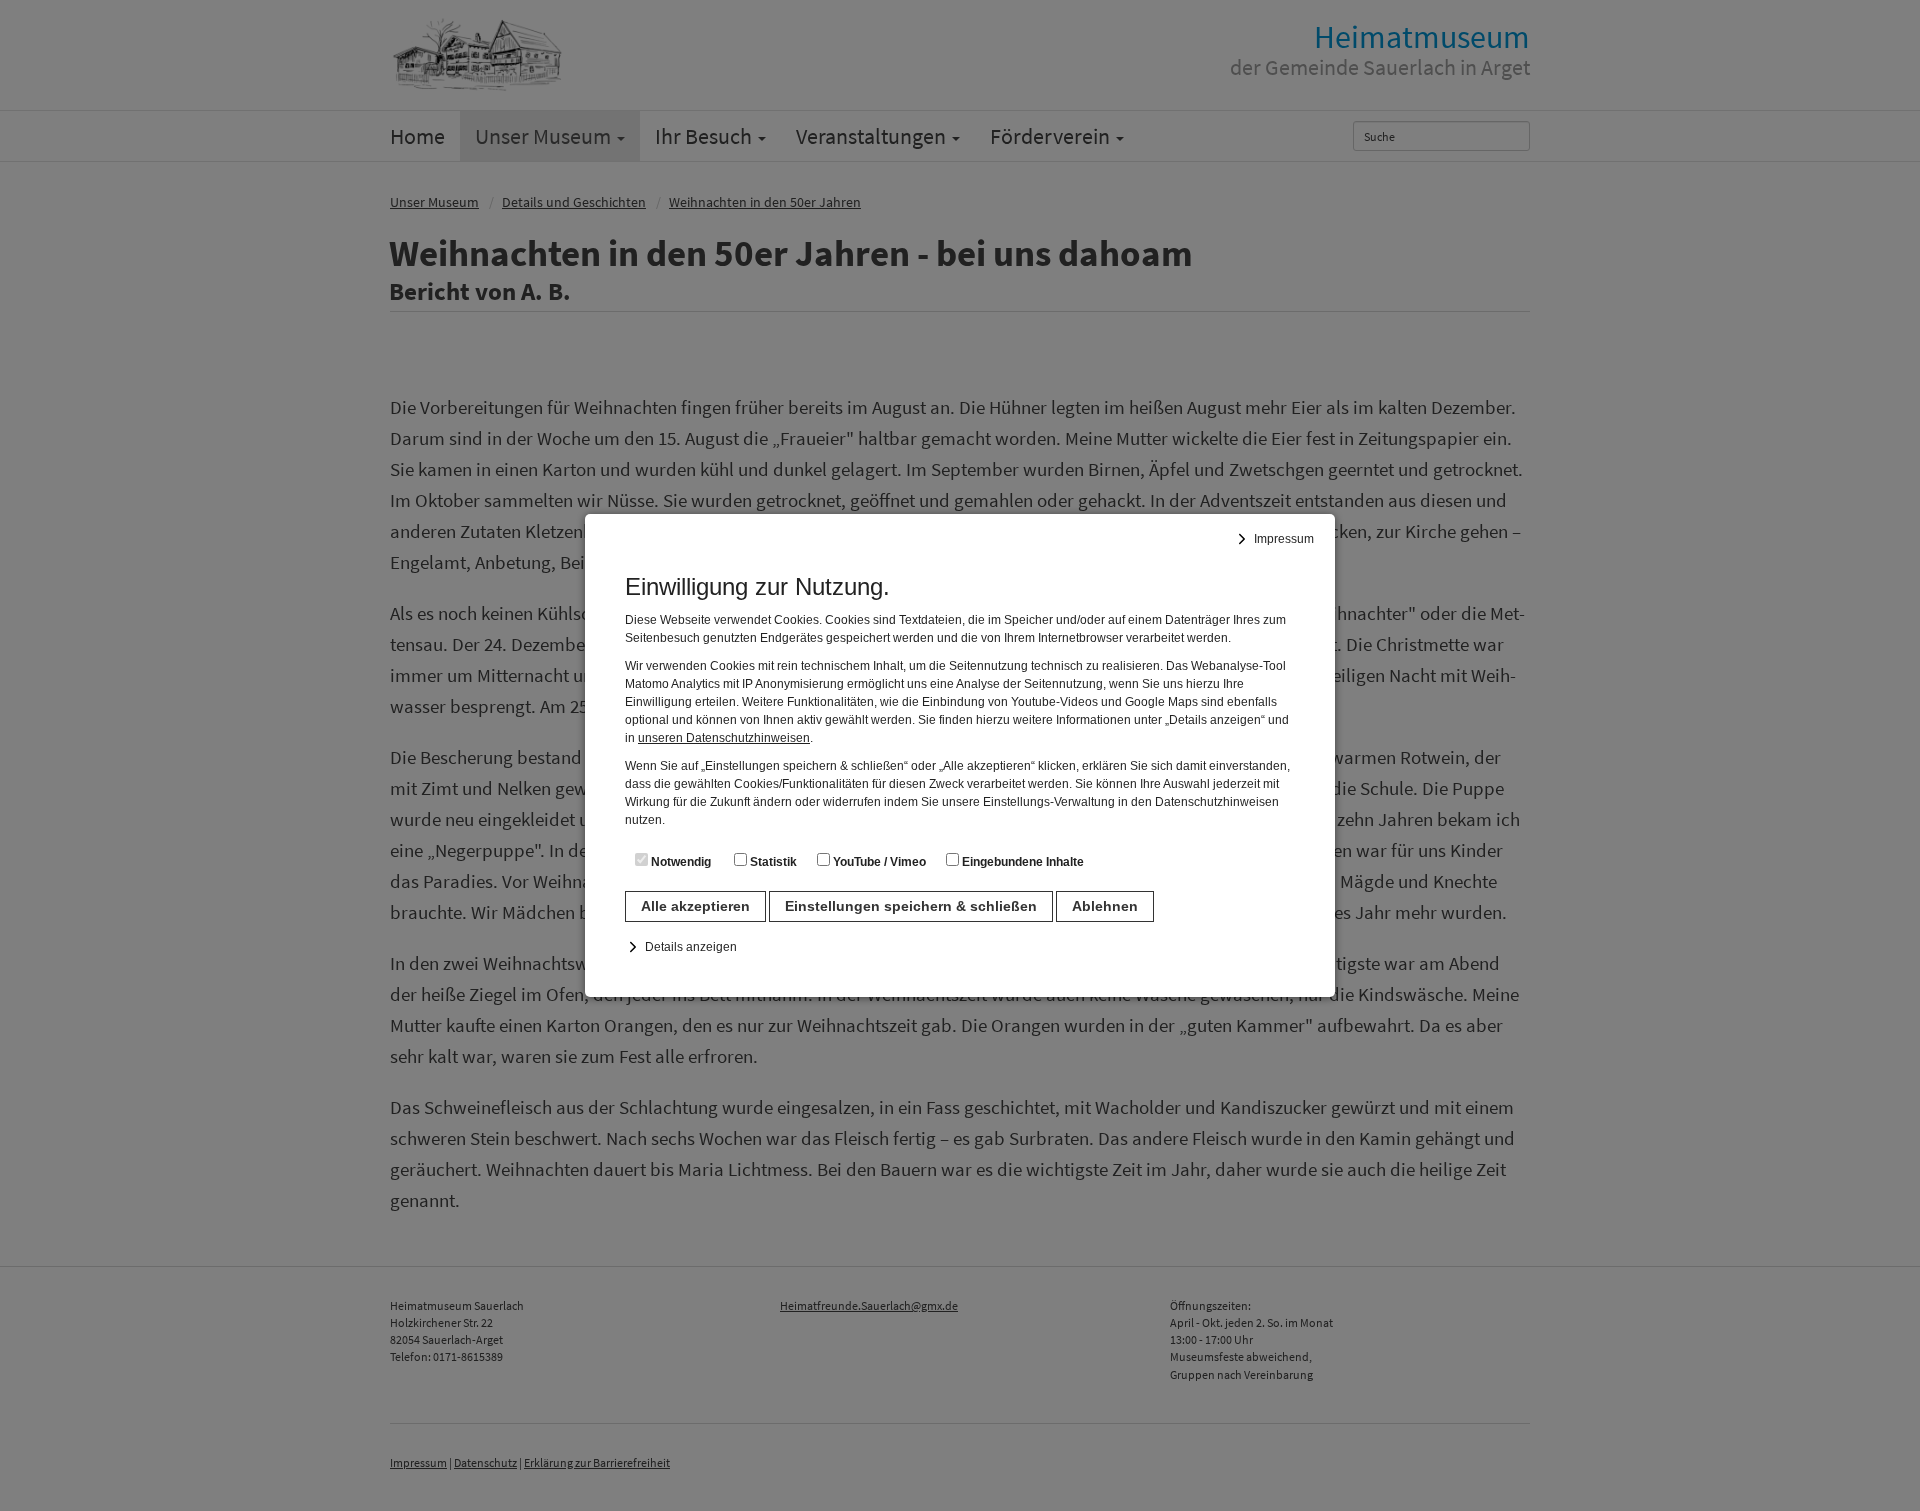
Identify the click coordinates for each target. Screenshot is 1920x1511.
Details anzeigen (691, 947)
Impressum (1284, 539)
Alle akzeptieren (695, 906)
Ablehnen (1105, 906)
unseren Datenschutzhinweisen (724, 738)
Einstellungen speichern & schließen (911, 906)
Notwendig (679, 862)
